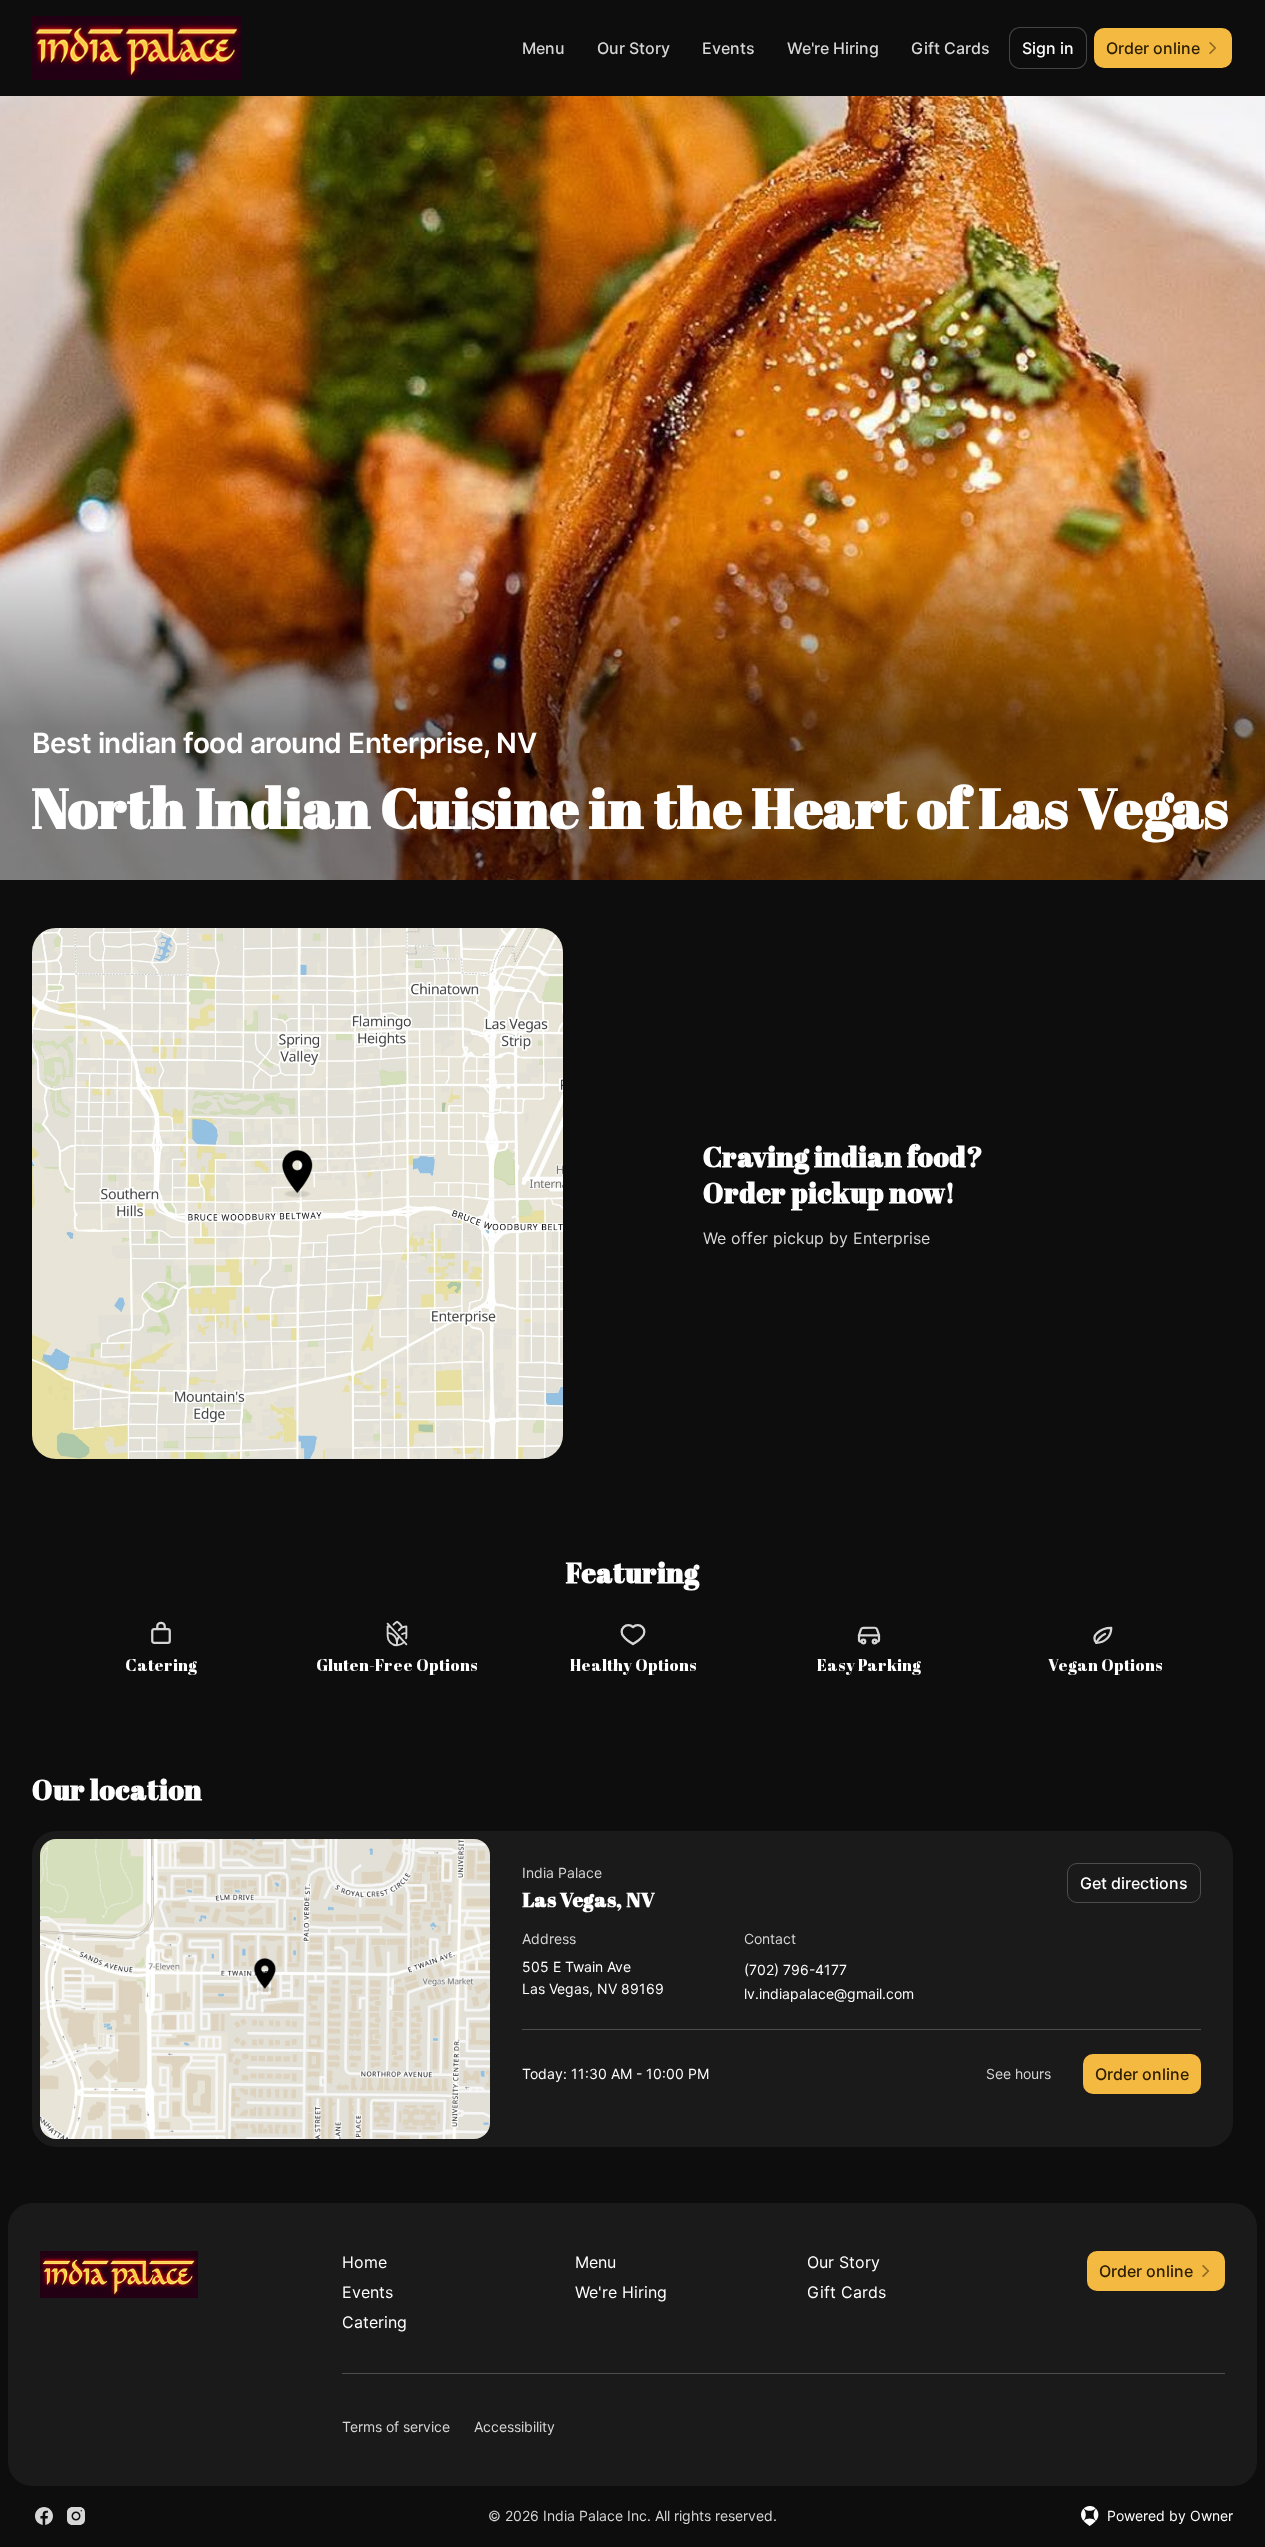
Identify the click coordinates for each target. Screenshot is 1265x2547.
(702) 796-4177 (795, 1970)
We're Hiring (833, 48)
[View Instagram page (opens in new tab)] (76, 2516)
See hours (1018, 2073)
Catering (374, 2322)
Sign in (1048, 48)
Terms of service (396, 2426)
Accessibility (514, 2426)
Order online (1142, 2074)
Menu (543, 48)
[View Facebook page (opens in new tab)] (44, 2516)
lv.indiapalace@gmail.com (829, 1994)
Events (728, 48)
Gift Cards (950, 48)
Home (364, 2262)
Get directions (1134, 1883)
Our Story (633, 48)
